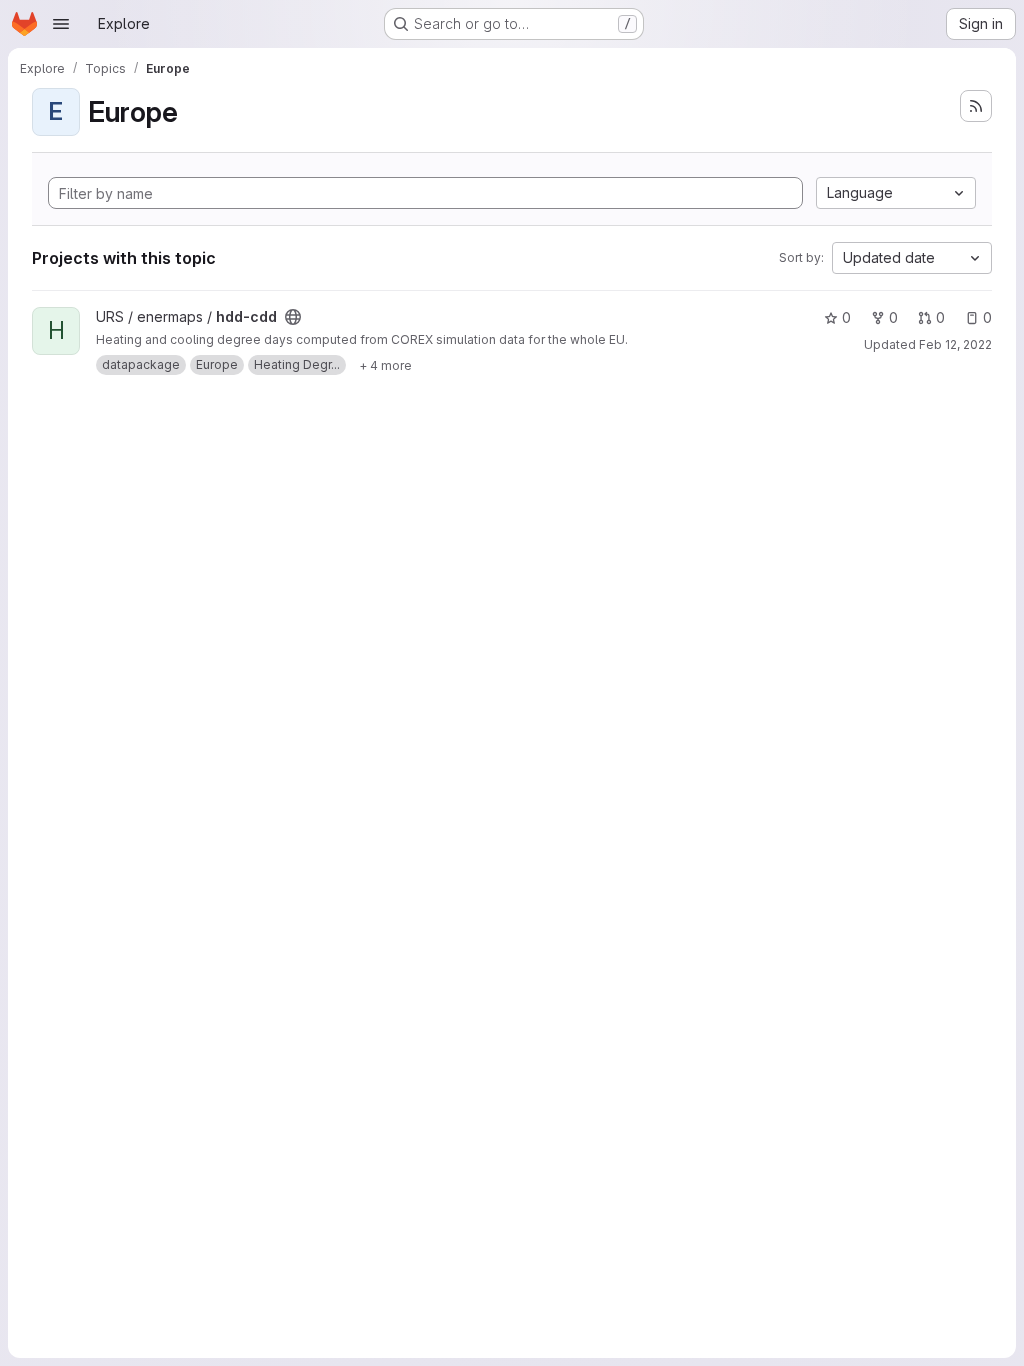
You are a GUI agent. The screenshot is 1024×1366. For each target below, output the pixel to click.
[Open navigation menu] (61, 24)
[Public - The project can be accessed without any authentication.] (293, 317)
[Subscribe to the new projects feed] (976, 106)
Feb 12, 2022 (955, 344)
